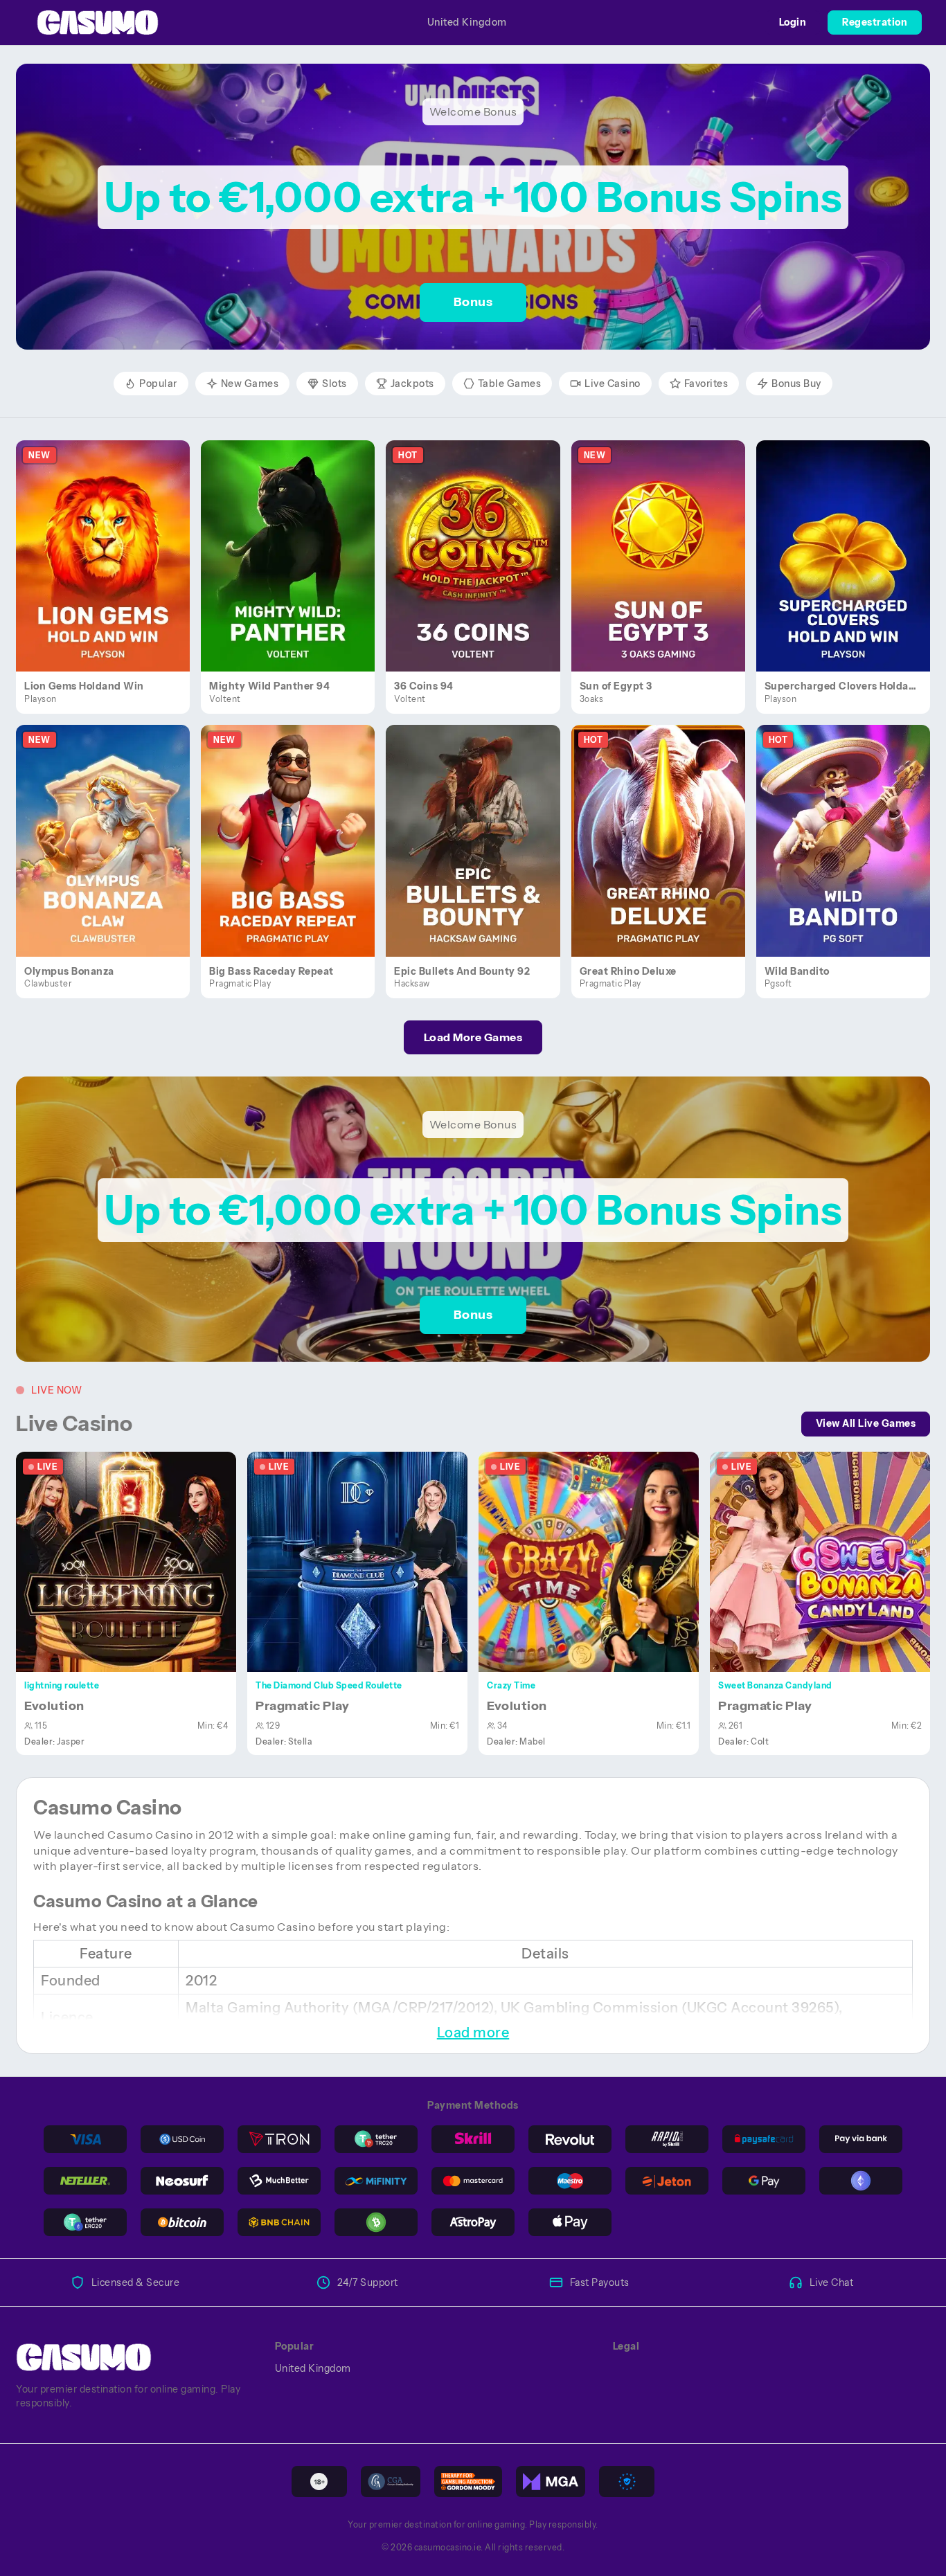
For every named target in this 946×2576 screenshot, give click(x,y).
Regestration (875, 22)
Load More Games (473, 1037)
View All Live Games (866, 1423)
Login (793, 22)
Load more (473, 2033)
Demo (111, 570)
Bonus (473, 302)
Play (111, 540)
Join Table (134, 1561)
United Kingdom (467, 22)
